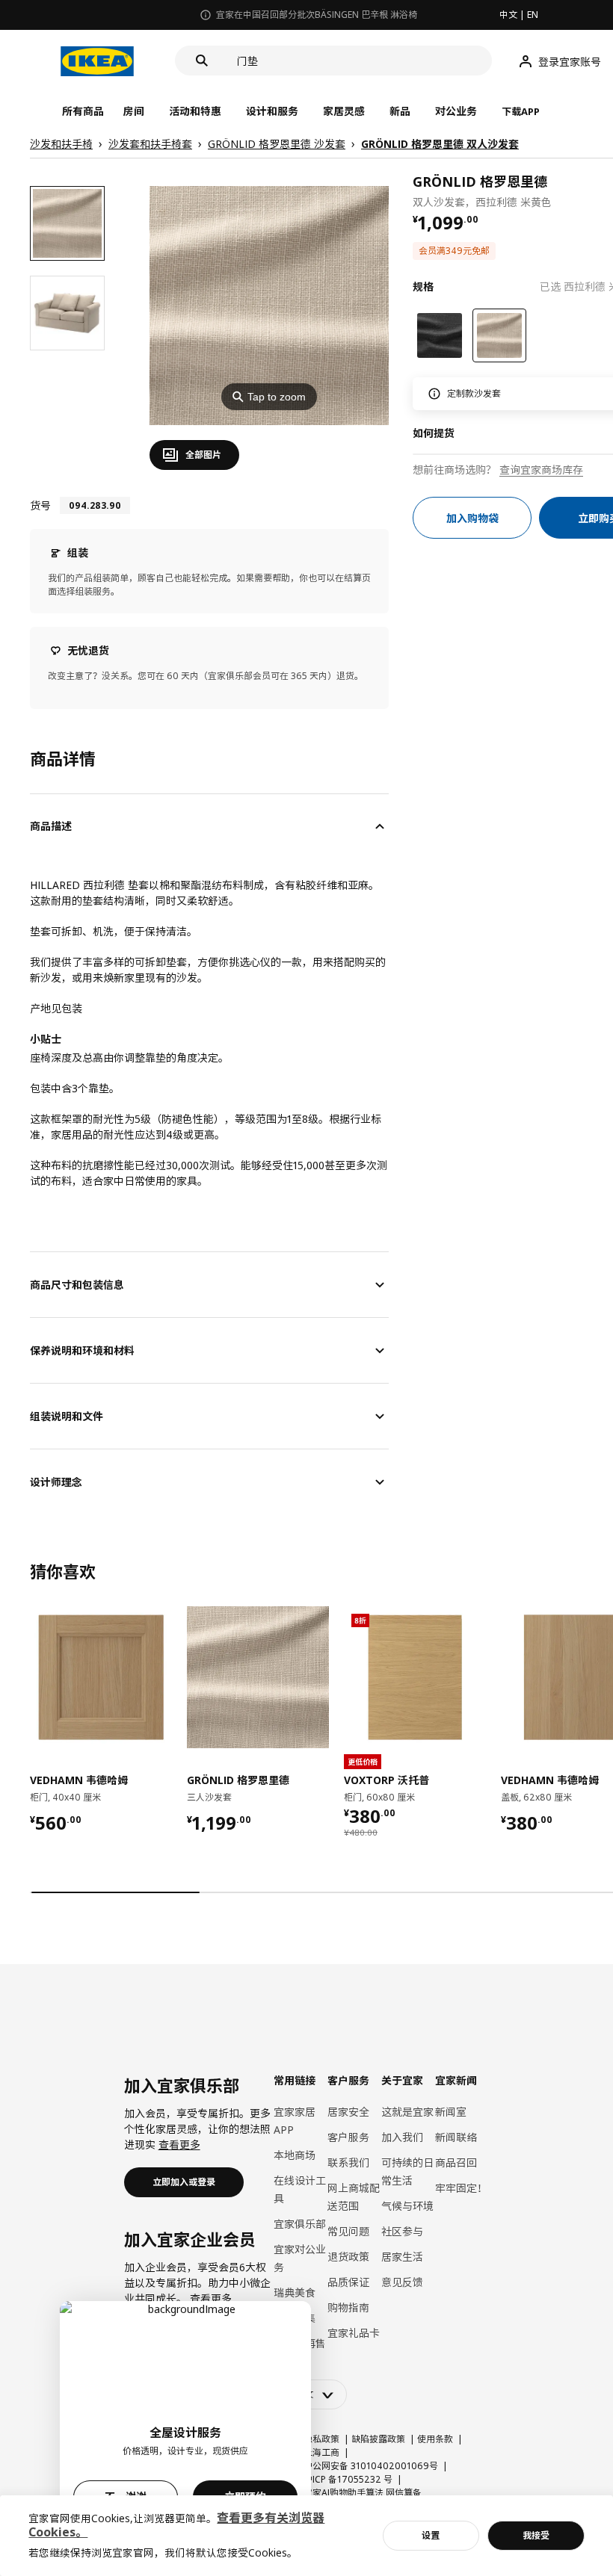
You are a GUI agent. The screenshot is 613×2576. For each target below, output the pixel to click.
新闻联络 (456, 2137)
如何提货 (434, 433)
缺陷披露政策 (378, 2439)
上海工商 (321, 2452)
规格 (423, 287)
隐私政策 (321, 2439)
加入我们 (402, 2137)
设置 (431, 2535)
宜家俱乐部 (300, 2224)
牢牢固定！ (461, 2188)
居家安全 (348, 2112)
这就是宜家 (407, 2112)
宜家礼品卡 (354, 2333)
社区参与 (402, 2231)
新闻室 (451, 2112)
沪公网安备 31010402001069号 (371, 2466)
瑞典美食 (295, 2292)
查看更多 (179, 2145)
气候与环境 (407, 2206)
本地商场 (295, 2155)
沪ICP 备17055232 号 (348, 2479)
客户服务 (348, 2137)
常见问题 (348, 2231)
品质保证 (348, 2282)
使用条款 (435, 2439)
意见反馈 (402, 2282)
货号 (40, 505)
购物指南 (348, 2307)
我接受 (536, 2535)
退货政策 (348, 2257)
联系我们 (348, 2162)
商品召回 (456, 2162)
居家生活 (402, 2257)
